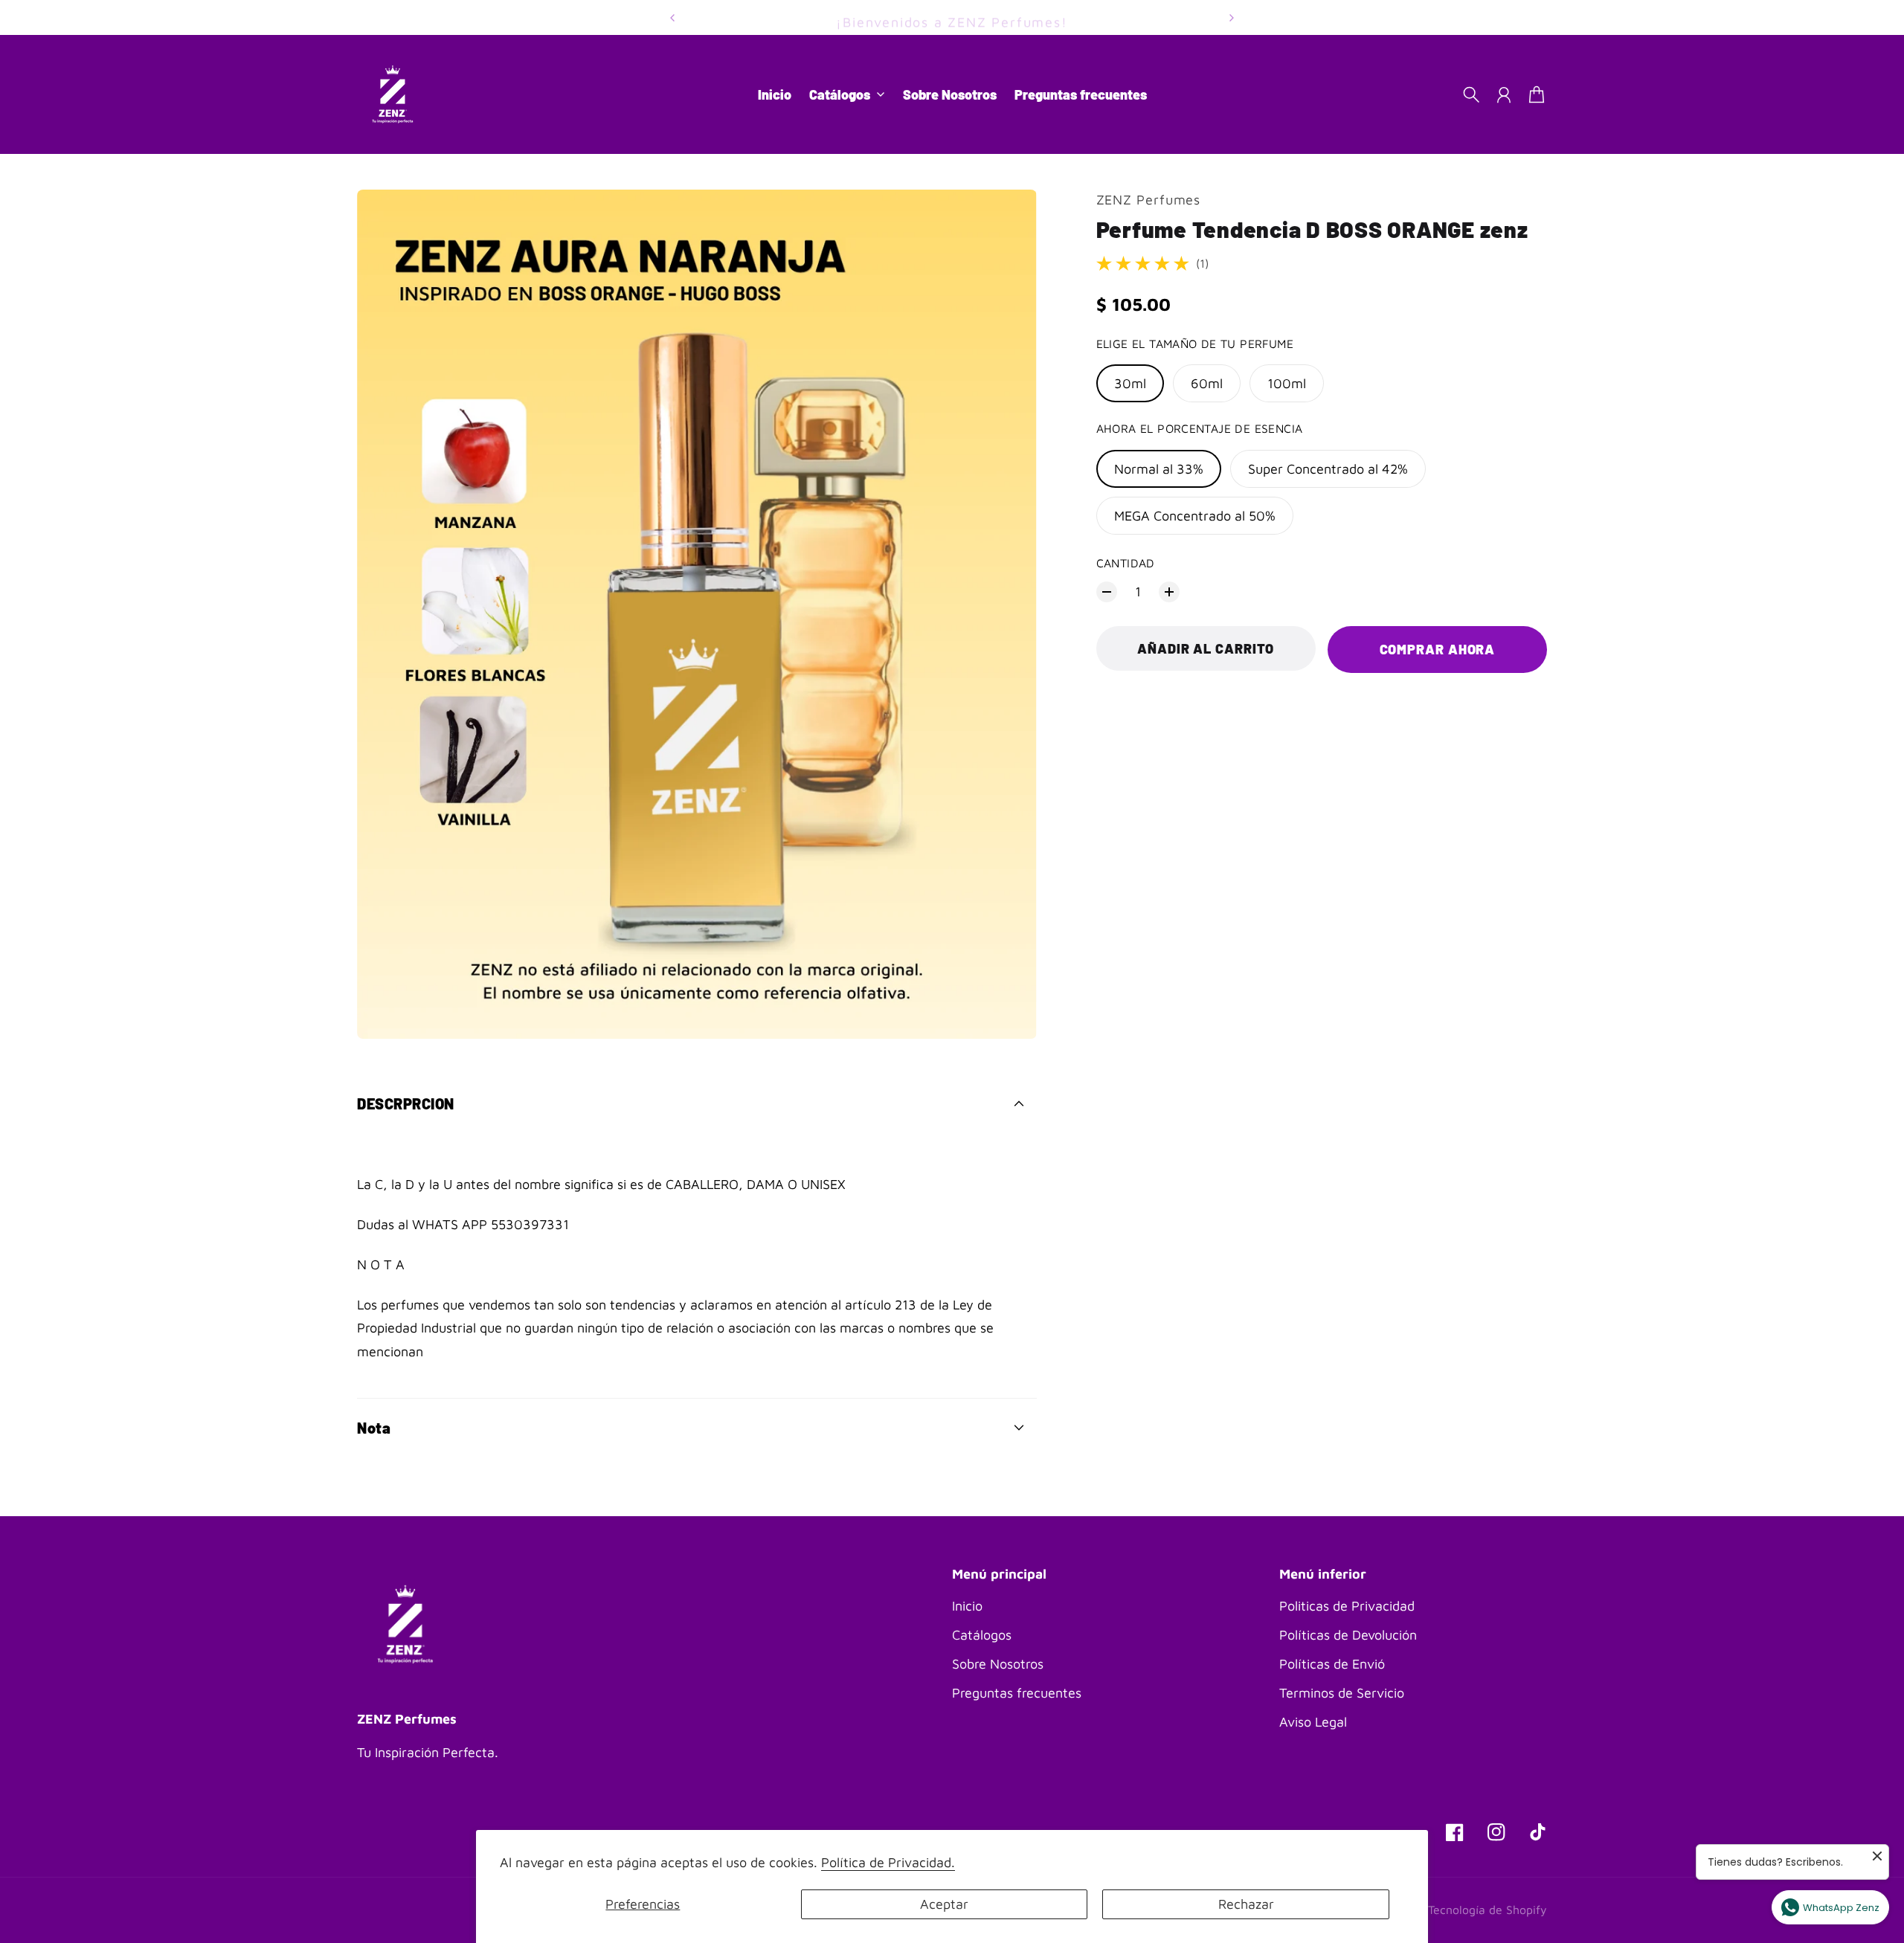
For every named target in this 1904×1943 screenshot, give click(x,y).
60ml (1207, 383)
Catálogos (982, 1635)
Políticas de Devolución (1348, 1635)
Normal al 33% (1159, 469)
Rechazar (1246, 1904)
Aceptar (944, 1904)
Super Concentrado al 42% (1328, 469)
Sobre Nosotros (998, 1664)
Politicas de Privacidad (1347, 1606)
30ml (1130, 383)
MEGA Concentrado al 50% (1195, 516)
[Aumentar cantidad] (1169, 592)
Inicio (967, 1606)
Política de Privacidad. (888, 1862)
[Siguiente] (1232, 17)
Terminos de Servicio (1342, 1693)
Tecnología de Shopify (1487, 1910)
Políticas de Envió (1332, 1664)
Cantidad (1126, 563)
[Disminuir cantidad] (1107, 592)
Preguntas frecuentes (1017, 1693)
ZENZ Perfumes (1149, 200)
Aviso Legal (1313, 1722)
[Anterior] (672, 17)
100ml (1287, 383)
